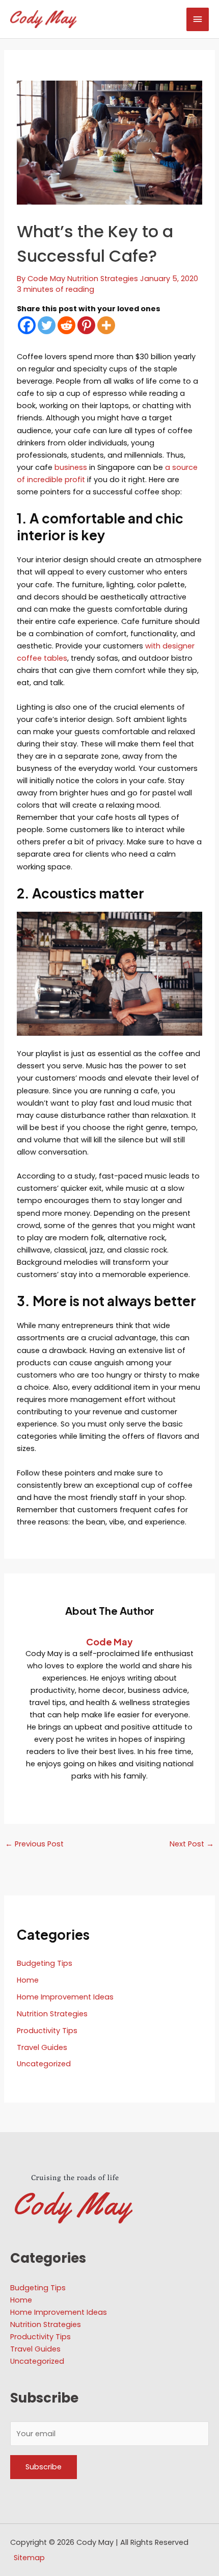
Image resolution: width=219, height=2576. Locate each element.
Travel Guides (42, 2047)
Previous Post (34, 1844)
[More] (106, 325)
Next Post (192, 1844)
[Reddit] (66, 325)
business (71, 467)
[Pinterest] (86, 325)
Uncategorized (44, 2064)
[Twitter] (47, 325)
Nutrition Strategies (103, 279)
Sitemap (29, 2558)
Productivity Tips (47, 2031)
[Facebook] (27, 325)
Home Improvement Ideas (65, 1997)
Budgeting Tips (45, 1963)
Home (28, 1980)
